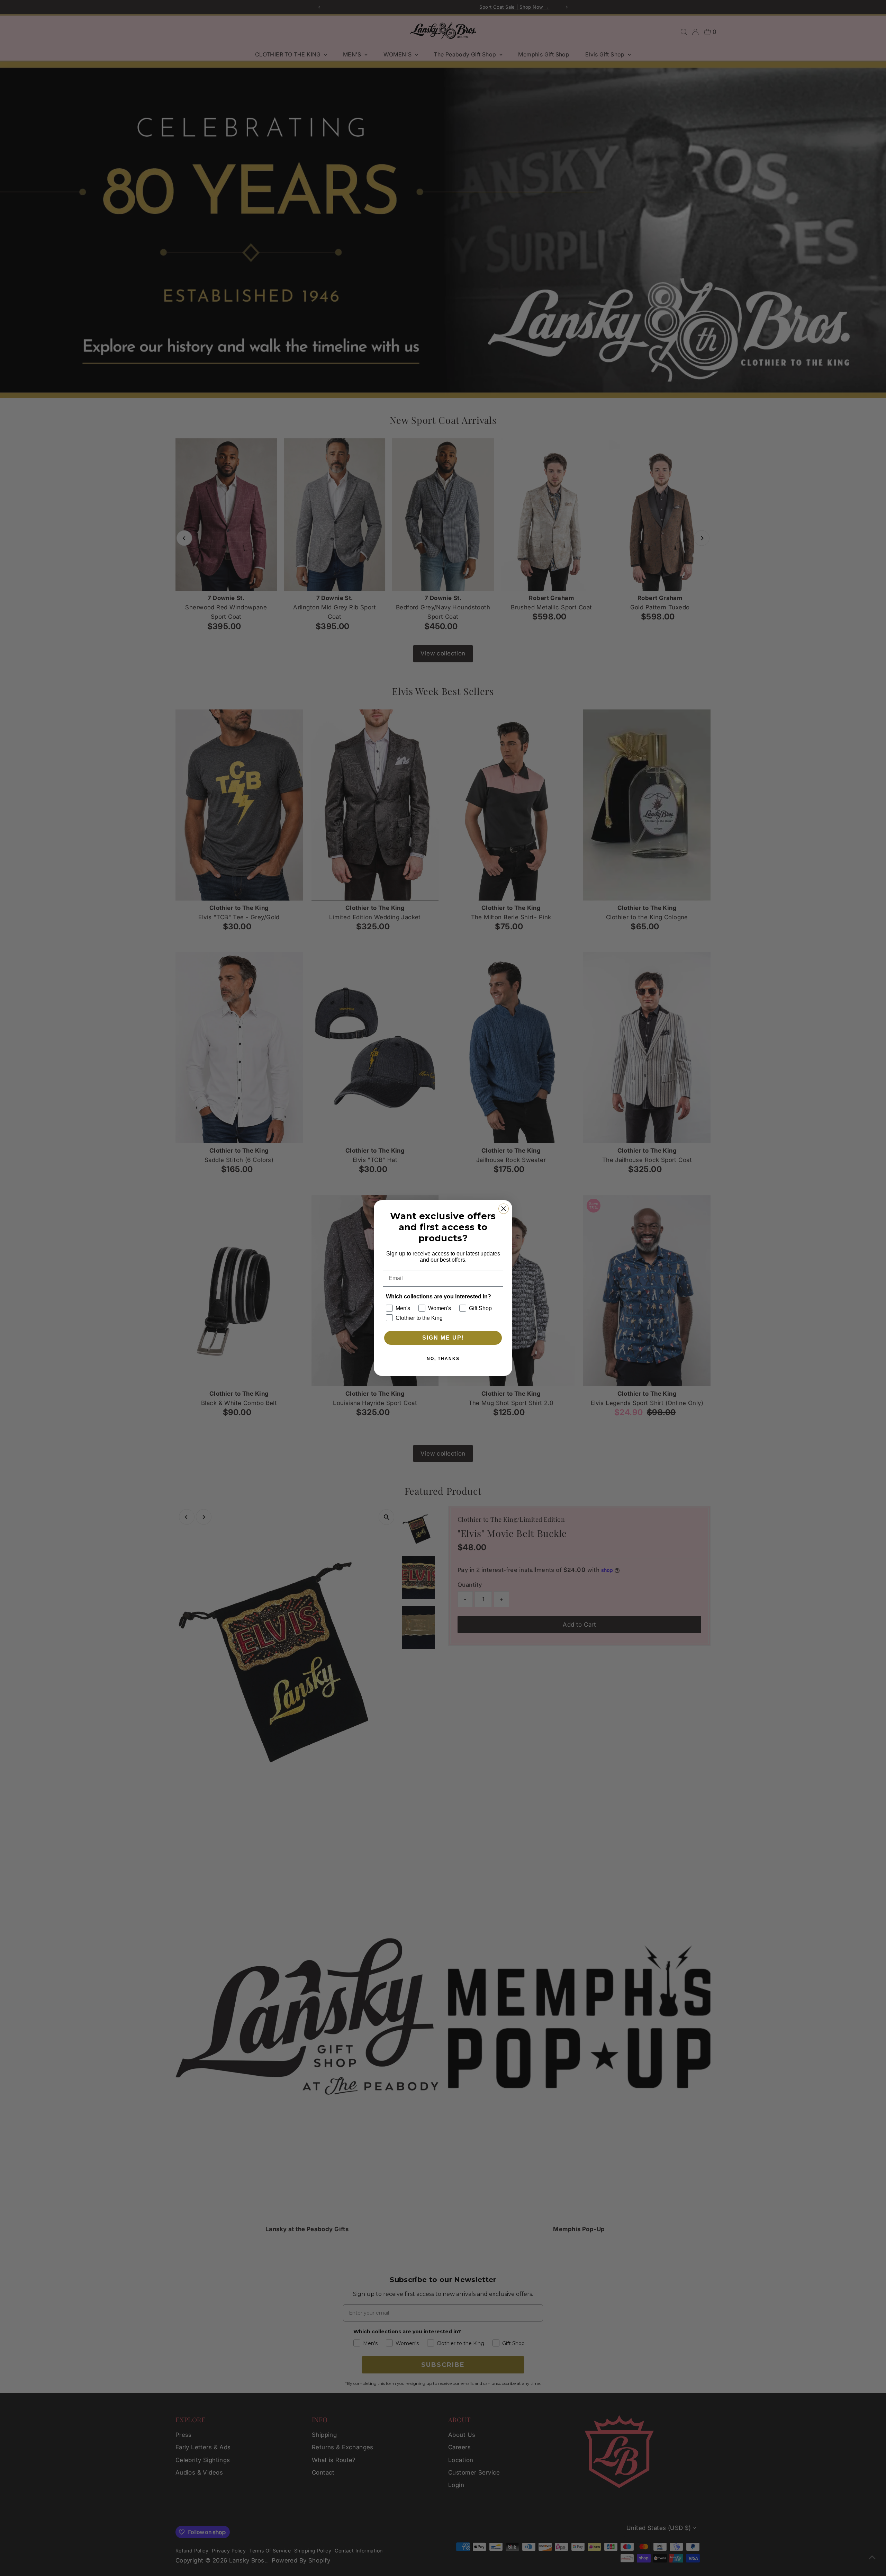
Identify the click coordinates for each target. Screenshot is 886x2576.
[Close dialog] (504, 1209)
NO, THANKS (443, 1359)
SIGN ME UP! (443, 1338)
